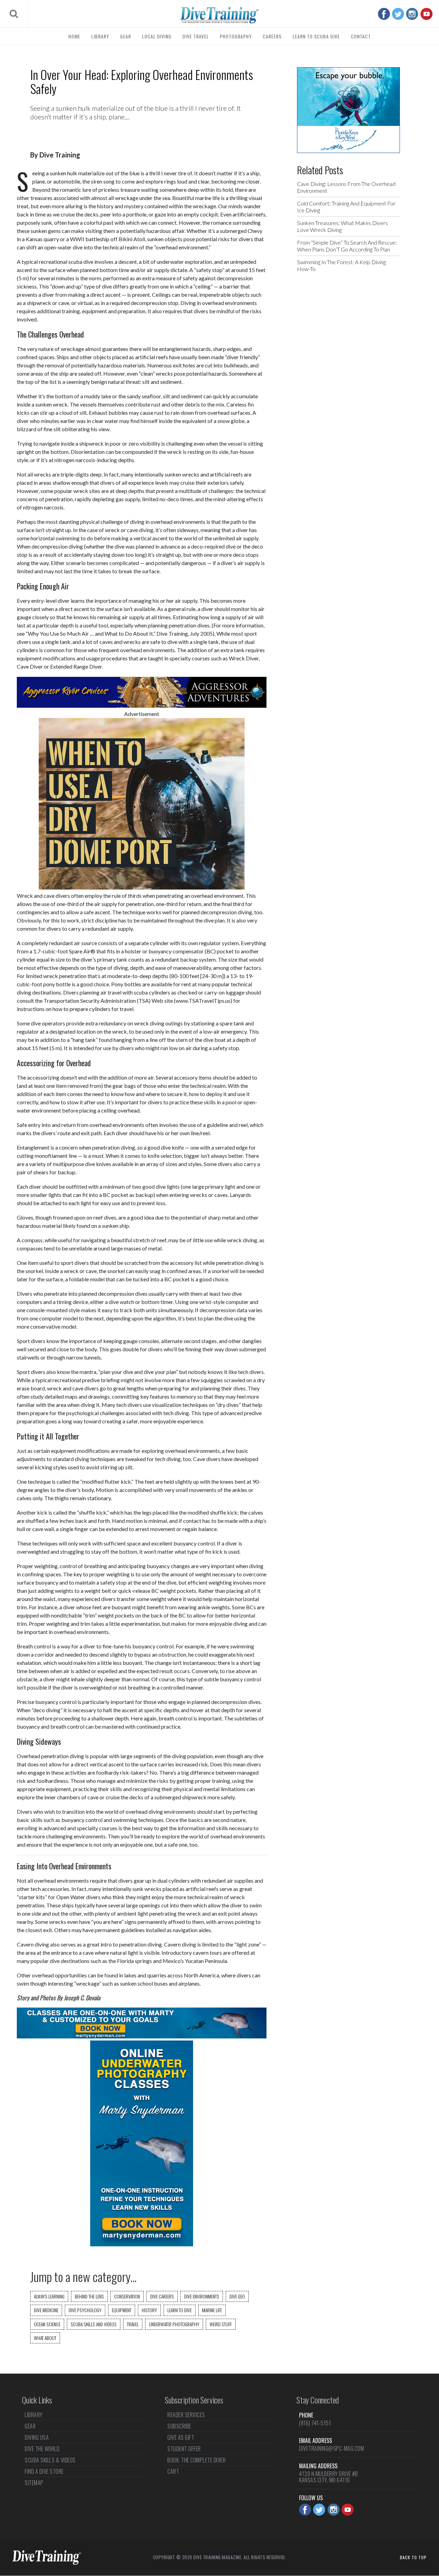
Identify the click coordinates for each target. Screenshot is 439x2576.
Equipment (122, 2310)
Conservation (127, 2296)
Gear (126, 36)
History (149, 2310)
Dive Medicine (46, 2310)
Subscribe (179, 2426)
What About (45, 2338)
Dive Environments (202, 2296)
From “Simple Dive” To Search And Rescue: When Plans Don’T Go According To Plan (347, 246)
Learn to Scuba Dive (316, 36)
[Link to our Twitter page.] (398, 14)
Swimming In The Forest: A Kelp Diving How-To (341, 265)
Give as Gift (181, 2437)
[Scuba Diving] (219, 15)
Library (100, 36)
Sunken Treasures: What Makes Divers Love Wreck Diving (342, 226)
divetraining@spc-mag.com (331, 2448)
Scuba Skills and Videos (94, 2324)
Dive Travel (196, 36)
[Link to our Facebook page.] (384, 14)
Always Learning (49, 2296)
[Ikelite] (142, 887)
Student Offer (184, 2449)
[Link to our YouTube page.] (426, 14)
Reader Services (186, 2415)
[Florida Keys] (348, 151)
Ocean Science (47, 2324)
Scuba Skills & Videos (50, 2460)
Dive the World (42, 2449)
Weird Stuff (221, 2324)
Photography (236, 36)
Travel (133, 2324)
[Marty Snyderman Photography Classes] (142, 2036)
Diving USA (37, 2437)
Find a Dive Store (44, 2471)
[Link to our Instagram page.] (412, 14)
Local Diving (157, 36)
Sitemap (34, 2483)
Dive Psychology (85, 2310)
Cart (173, 2471)
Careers (272, 36)
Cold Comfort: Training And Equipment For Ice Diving (346, 207)
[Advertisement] (348, 388)
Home (74, 36)
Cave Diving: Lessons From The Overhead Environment (346, 187)
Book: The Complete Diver (197, 2460)
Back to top (413, 2557)
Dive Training (60, 155)
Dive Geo (237, 2296)
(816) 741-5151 (315, 2423)
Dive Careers (162, 2296)
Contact (361, 36)
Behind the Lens (89, 2296)
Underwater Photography (174, 2324)
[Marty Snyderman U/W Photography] (142, 2244)
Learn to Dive (180, 2310)
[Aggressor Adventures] (142, 705)
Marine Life (212, 2310)
